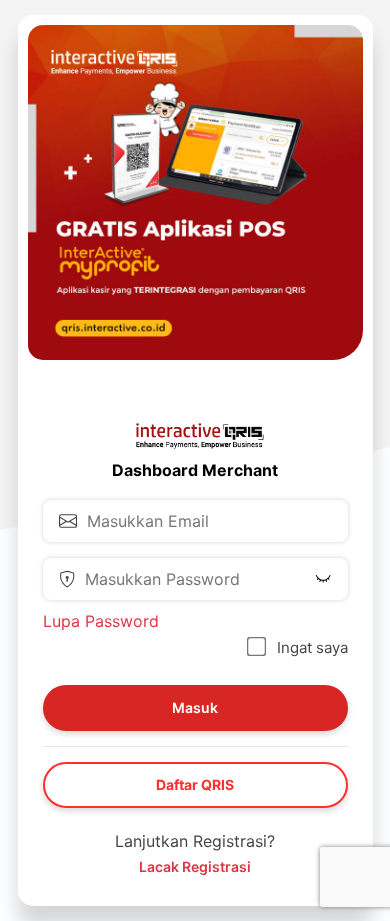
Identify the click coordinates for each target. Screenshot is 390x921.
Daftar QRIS (195, 784)
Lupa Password (101, 621)
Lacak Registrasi (195, 866)
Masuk (195, 707)
